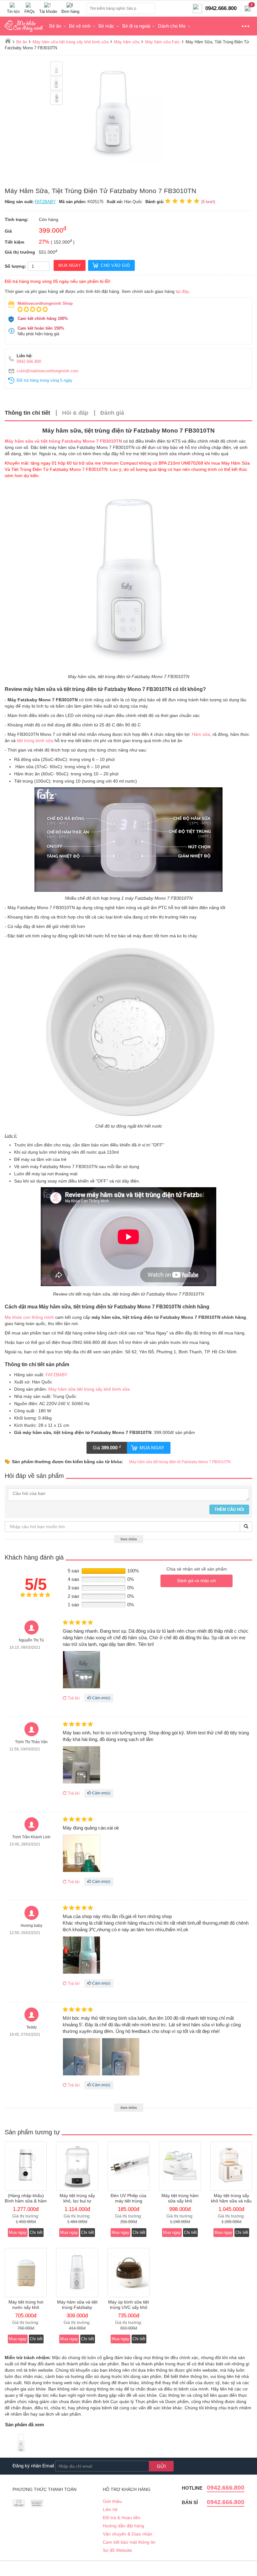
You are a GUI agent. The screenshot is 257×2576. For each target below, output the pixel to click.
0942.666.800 (29, 361)
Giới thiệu (112, 2501)
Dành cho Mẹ (172, 26)
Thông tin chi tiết (27, 413)
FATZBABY (45, 202)
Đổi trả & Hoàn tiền (122, 2518)
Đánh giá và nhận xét (197, 1581)
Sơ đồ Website (117, 2550)
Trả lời (73, 1698)
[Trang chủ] (8, 41)
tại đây (182, 291)
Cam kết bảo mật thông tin (129, 2542)
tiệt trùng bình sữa (35, 741)
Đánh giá (112, 413)
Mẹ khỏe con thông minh (29, 1317)
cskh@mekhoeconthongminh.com (47, 371)
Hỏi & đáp (75, 413)
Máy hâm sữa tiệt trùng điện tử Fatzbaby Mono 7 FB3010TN (180, 1462)
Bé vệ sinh (80, 26)
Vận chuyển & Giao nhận (128, 2534)
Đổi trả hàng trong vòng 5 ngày (45, 380)
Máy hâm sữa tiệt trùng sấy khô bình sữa (89, 1389)
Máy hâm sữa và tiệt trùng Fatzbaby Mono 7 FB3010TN (63, 441)
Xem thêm (129, 1539)
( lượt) (208, 202)
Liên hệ (110, 2509)
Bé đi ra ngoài (136, 26)
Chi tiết (36, 2232)
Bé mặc (106, 26)
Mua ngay (152, 1448)
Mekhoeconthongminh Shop (45, 303)
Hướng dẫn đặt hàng (123, 2526)
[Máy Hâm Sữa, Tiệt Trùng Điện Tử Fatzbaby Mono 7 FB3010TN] (21, 2443)
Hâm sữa (201, 734)
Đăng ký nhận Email (33, 2466)
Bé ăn (55, 26)
